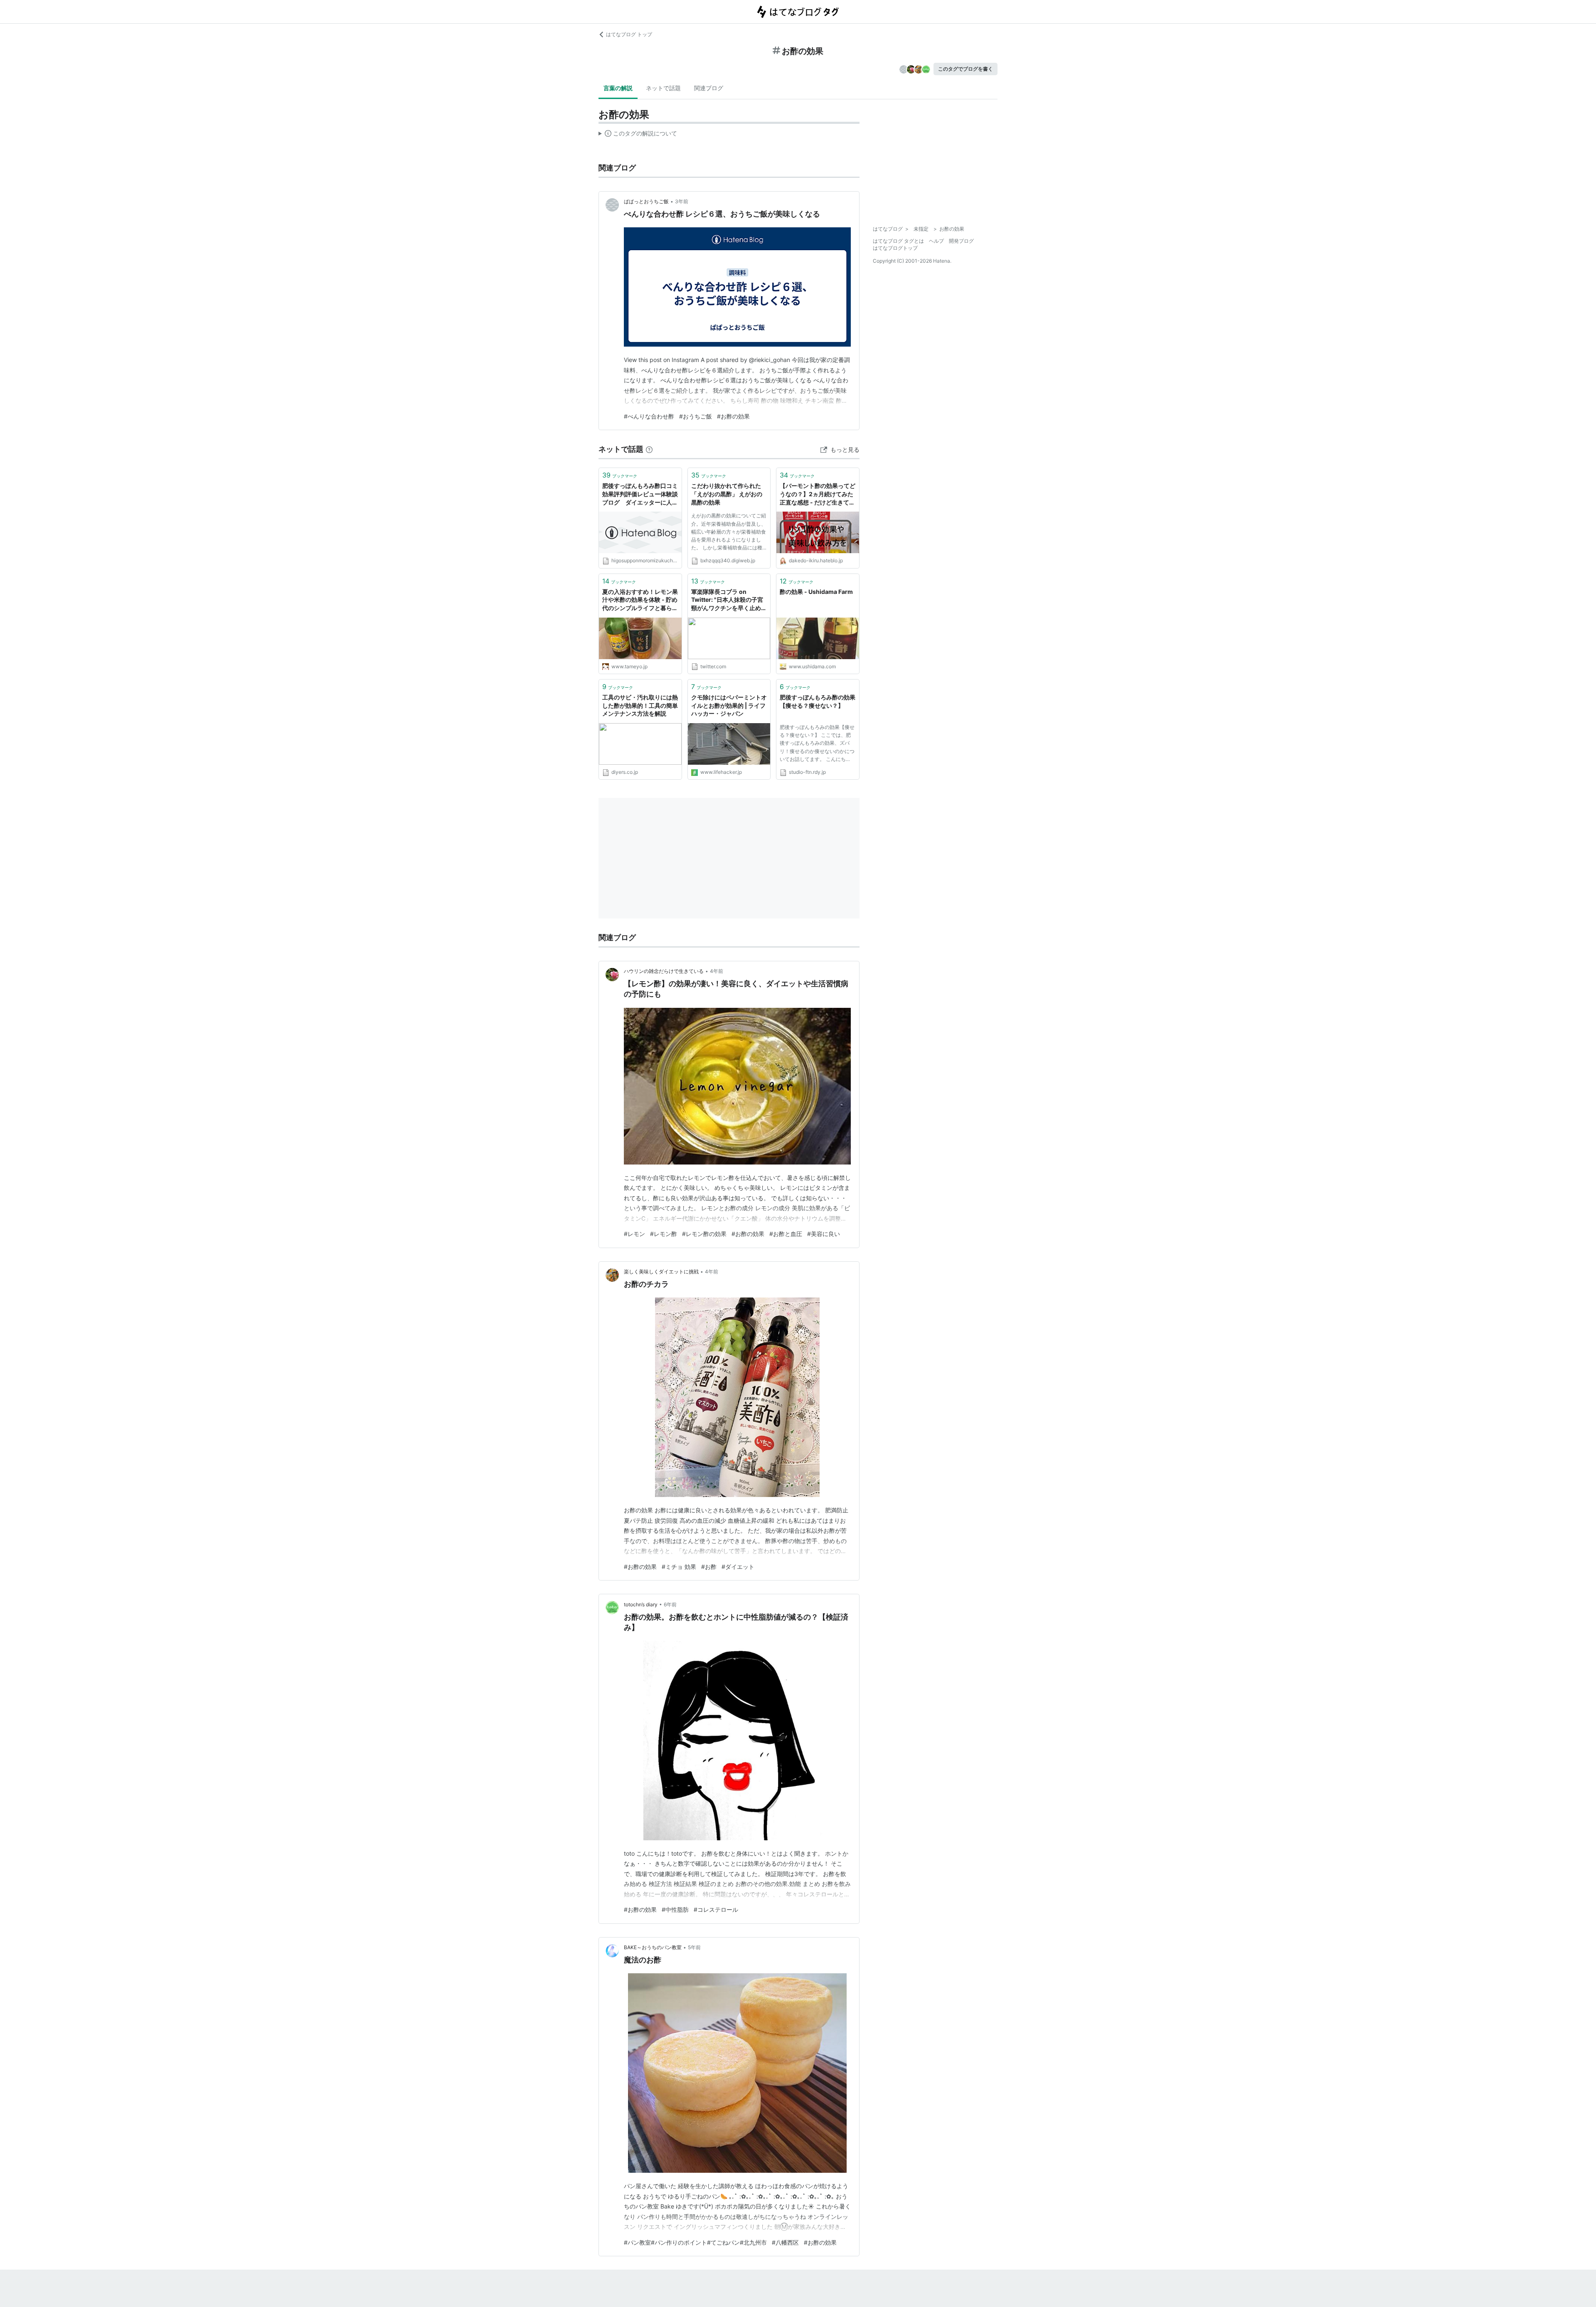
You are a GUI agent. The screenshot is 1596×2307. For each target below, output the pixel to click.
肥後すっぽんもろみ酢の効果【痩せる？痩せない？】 (818, 701)
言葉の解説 (618, 88)
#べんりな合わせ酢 (649, 416)
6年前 (670, 1604)
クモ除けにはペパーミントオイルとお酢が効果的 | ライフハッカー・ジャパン (729, 705)
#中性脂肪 (675, 1909)
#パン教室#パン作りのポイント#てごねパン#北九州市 (695, 2242)
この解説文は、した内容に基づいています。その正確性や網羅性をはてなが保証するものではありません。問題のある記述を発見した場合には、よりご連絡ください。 (638, 135)
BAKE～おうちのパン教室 (653, 1947)
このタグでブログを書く (965, 69)
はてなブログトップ (895, 248)
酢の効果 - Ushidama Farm (816, 592)
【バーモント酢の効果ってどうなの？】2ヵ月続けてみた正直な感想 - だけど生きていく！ (818, 494)
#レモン (634, 1234)
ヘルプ (936, 241)
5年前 (694, 1947)
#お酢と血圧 (786, 1234)
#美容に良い (824, 1234)
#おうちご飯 (696, 416)
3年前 (682, 201)
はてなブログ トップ (629, 34)
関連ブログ (709, 88)
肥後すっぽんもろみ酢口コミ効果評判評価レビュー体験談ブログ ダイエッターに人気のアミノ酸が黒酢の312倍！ (640, 494)
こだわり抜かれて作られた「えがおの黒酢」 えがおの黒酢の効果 (727, 494)
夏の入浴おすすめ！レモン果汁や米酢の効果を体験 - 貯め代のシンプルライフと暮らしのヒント (640, 600)
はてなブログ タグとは (898, 241)
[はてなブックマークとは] (649, 449)
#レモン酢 (664, 1234)
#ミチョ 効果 (679, 1567)
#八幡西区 (785, 2242)
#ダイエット (738, 1567)
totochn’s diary (641, 1604)
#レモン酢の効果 (704, 1234)
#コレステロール (716, 1909)
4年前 (717, 971)
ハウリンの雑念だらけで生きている (664, 971)
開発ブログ (961, 241)
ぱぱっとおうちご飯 (646, 201)
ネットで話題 (663, 88)
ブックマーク (620, 475)
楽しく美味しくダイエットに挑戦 (661, 1272)
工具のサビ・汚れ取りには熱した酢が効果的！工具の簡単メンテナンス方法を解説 (640, 705)
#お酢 (709, 1567)
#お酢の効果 (733, 416)
